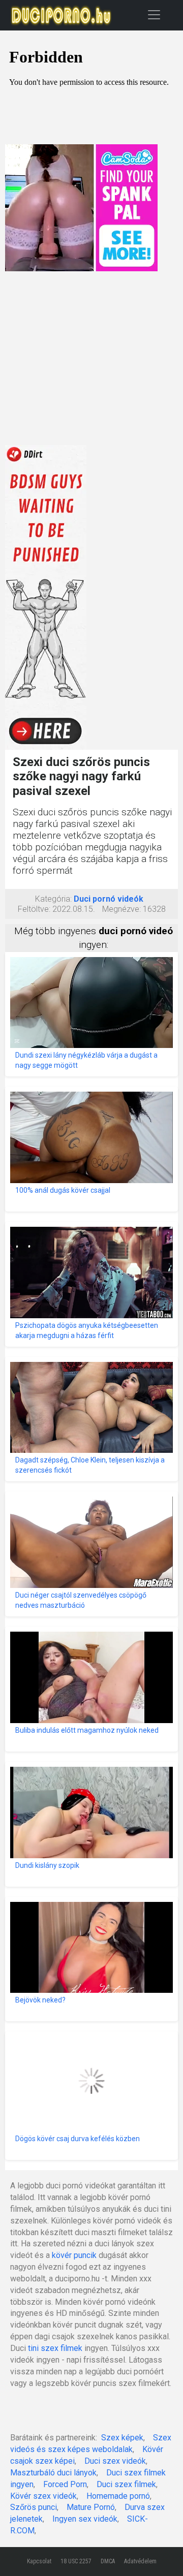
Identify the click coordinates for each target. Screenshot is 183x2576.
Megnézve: (121, 909)
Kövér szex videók (43, 2496)
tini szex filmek (55, 2348)
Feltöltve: (34, 909)
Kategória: (53, 899)
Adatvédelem (140, 2561)
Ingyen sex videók (85, 2519)
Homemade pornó (118, 2496)
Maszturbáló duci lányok (53, 2473)
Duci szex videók (115, 2461)
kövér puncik (74, 2255)
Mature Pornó (91, 2507)
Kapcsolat (39, 2561)
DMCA (108, 2561)
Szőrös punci (34, 2507)
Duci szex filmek (126, 2484)
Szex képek (122, 2438)
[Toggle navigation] (154, 14)
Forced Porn (65, 2484)
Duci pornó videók (109, 899)
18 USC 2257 (76, 2561)
